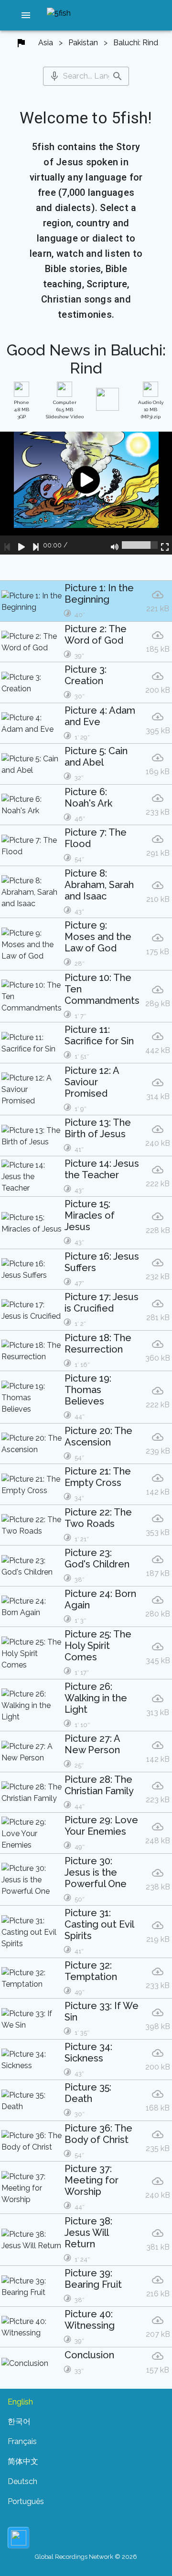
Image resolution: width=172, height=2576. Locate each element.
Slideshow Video (65, 409)
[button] (26, 15)
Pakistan (83, 43)
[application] (86, 493)
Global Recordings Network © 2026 (86, 2557)
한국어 (19, 2421)
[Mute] (115, 545)
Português (26, 2501)
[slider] (140, 545)
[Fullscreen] (165, 545)
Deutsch (22, 2481)
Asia (46, 43)
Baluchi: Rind (136, 43)
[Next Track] (36, 545)
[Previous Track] (7, 545)
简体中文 (23, 2461)
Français (22, 2441)
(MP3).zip (151, 409)
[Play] (21, 545)
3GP (21, 409)
